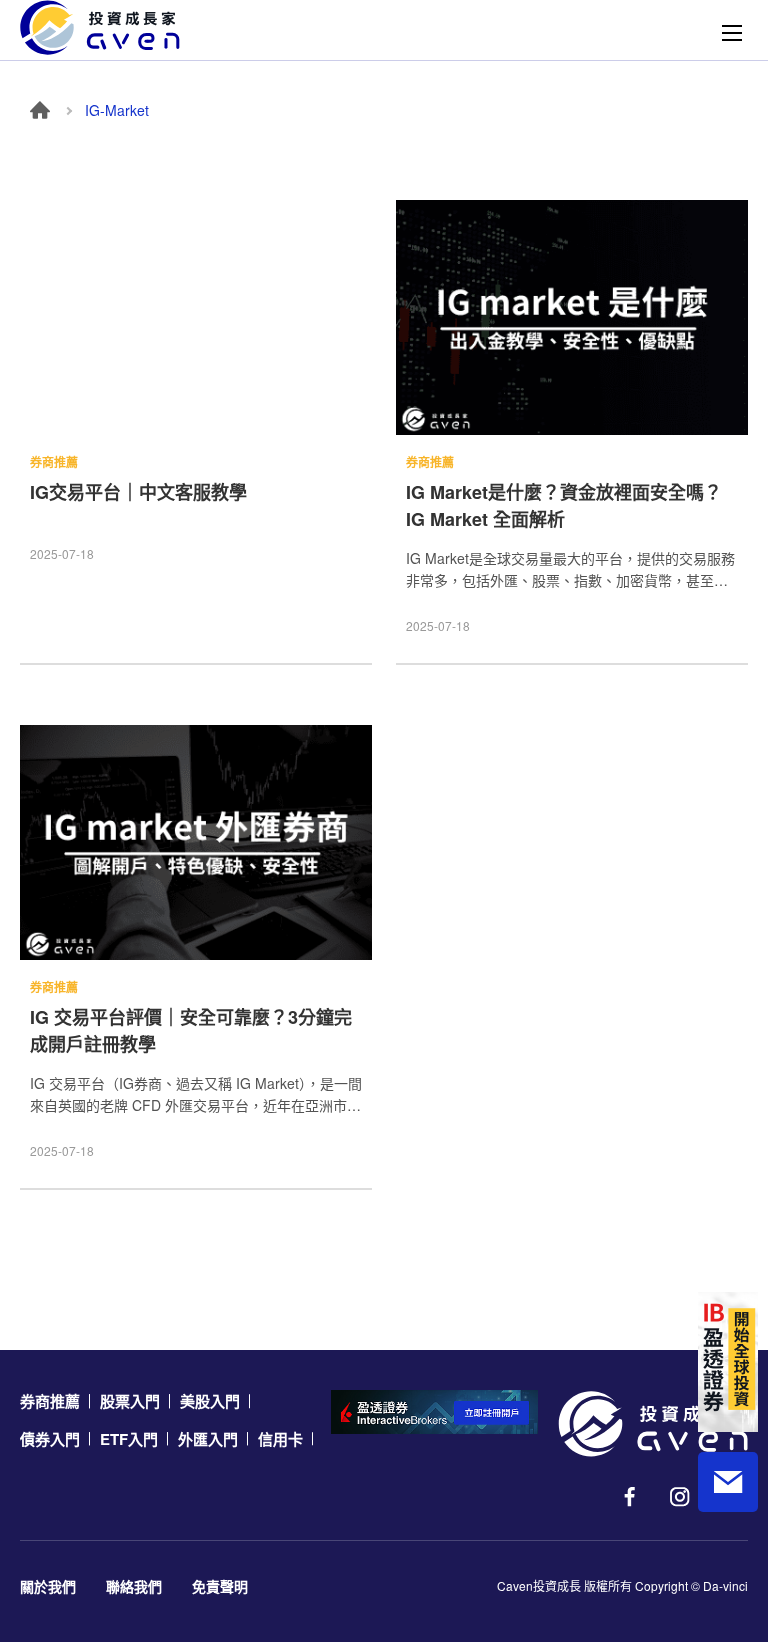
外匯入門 (208, 1439)
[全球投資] (728, 1362)
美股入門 (210, 1401)
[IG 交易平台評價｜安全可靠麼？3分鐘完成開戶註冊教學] (196, 842)
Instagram (680, 1497)
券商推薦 (50, 1401)
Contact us (728, 1482)
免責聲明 (220, 1586)
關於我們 (48, 1586)
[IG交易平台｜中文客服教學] (196, 317)
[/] (653, 1424)
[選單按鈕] (732, 33)
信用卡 (280, 1439)
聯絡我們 (134, 1586)
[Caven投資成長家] (100, 27)
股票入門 (130, 1401)
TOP (728, 1563)
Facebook (630, 1497)
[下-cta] (434, 1412)
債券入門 (50, 1439)
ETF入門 (129, 1439)
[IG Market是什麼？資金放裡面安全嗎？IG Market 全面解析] (572, 317)
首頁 (40, 110)
